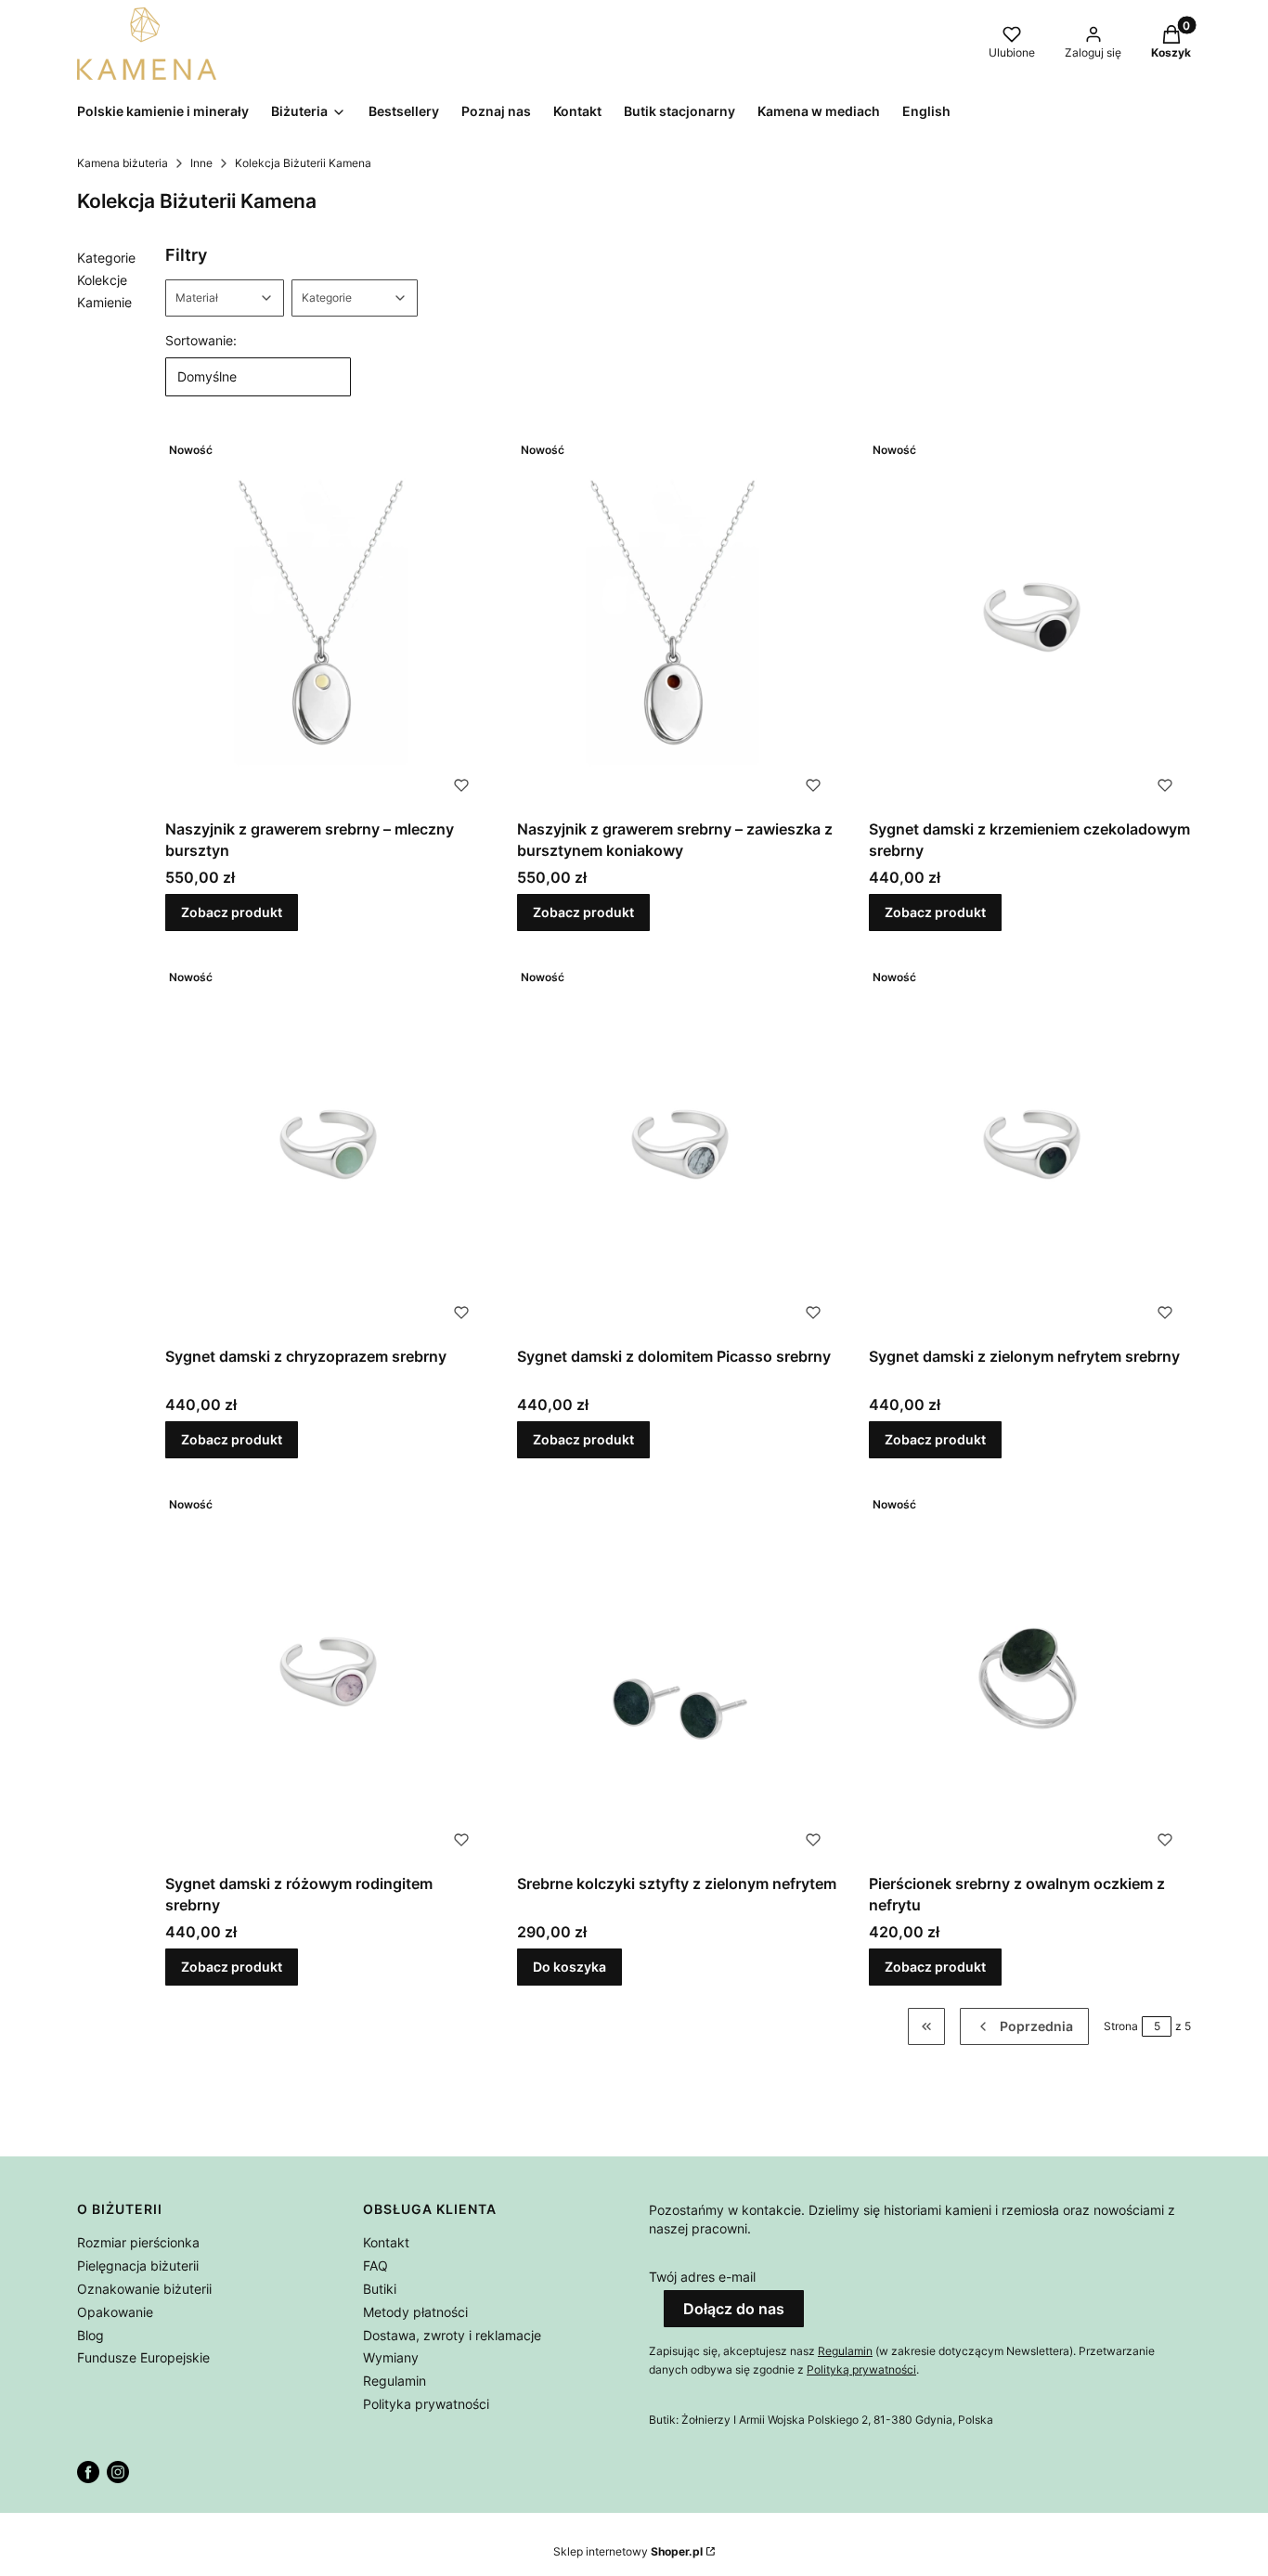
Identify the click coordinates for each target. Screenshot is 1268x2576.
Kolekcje (102, 280)
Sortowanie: (201, 340)
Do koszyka (569, 1967)
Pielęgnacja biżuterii (138, 2265)
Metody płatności (415, 2312)
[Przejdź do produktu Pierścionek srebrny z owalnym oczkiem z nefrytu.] (1030, 1677)
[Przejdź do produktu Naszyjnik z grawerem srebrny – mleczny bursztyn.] (326, 622)
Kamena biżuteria (123, 163)
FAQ (375, 2265)
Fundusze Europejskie (143, 2357)
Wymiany (391, 2357)
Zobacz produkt (232, 912)
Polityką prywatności (861, 2369)
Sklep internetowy (628, 2551)
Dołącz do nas (734, 2309)
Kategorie (106, 258)
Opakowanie (115, 2312)
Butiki (380, 2289)
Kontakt (386, 2242)
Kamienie (104, 302)
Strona (1121, 2026)
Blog (91, 2335)
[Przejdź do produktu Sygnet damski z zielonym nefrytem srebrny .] (1030, 1150)
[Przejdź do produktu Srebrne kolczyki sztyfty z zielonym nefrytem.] (678, 1677)
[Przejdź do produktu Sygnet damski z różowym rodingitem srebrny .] (326, 1677)
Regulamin (395, 2381)
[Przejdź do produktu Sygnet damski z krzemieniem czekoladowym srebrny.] (1030, 622)
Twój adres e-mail (702, 2277)
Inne (201, 163)
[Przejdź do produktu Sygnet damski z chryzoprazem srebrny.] (326, 1150)
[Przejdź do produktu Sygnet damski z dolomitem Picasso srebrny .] (678, 1150)
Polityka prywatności (426, 2404)
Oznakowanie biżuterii (144, 2289)
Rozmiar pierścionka (138, 2242)
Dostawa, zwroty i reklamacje (452, 2335)
